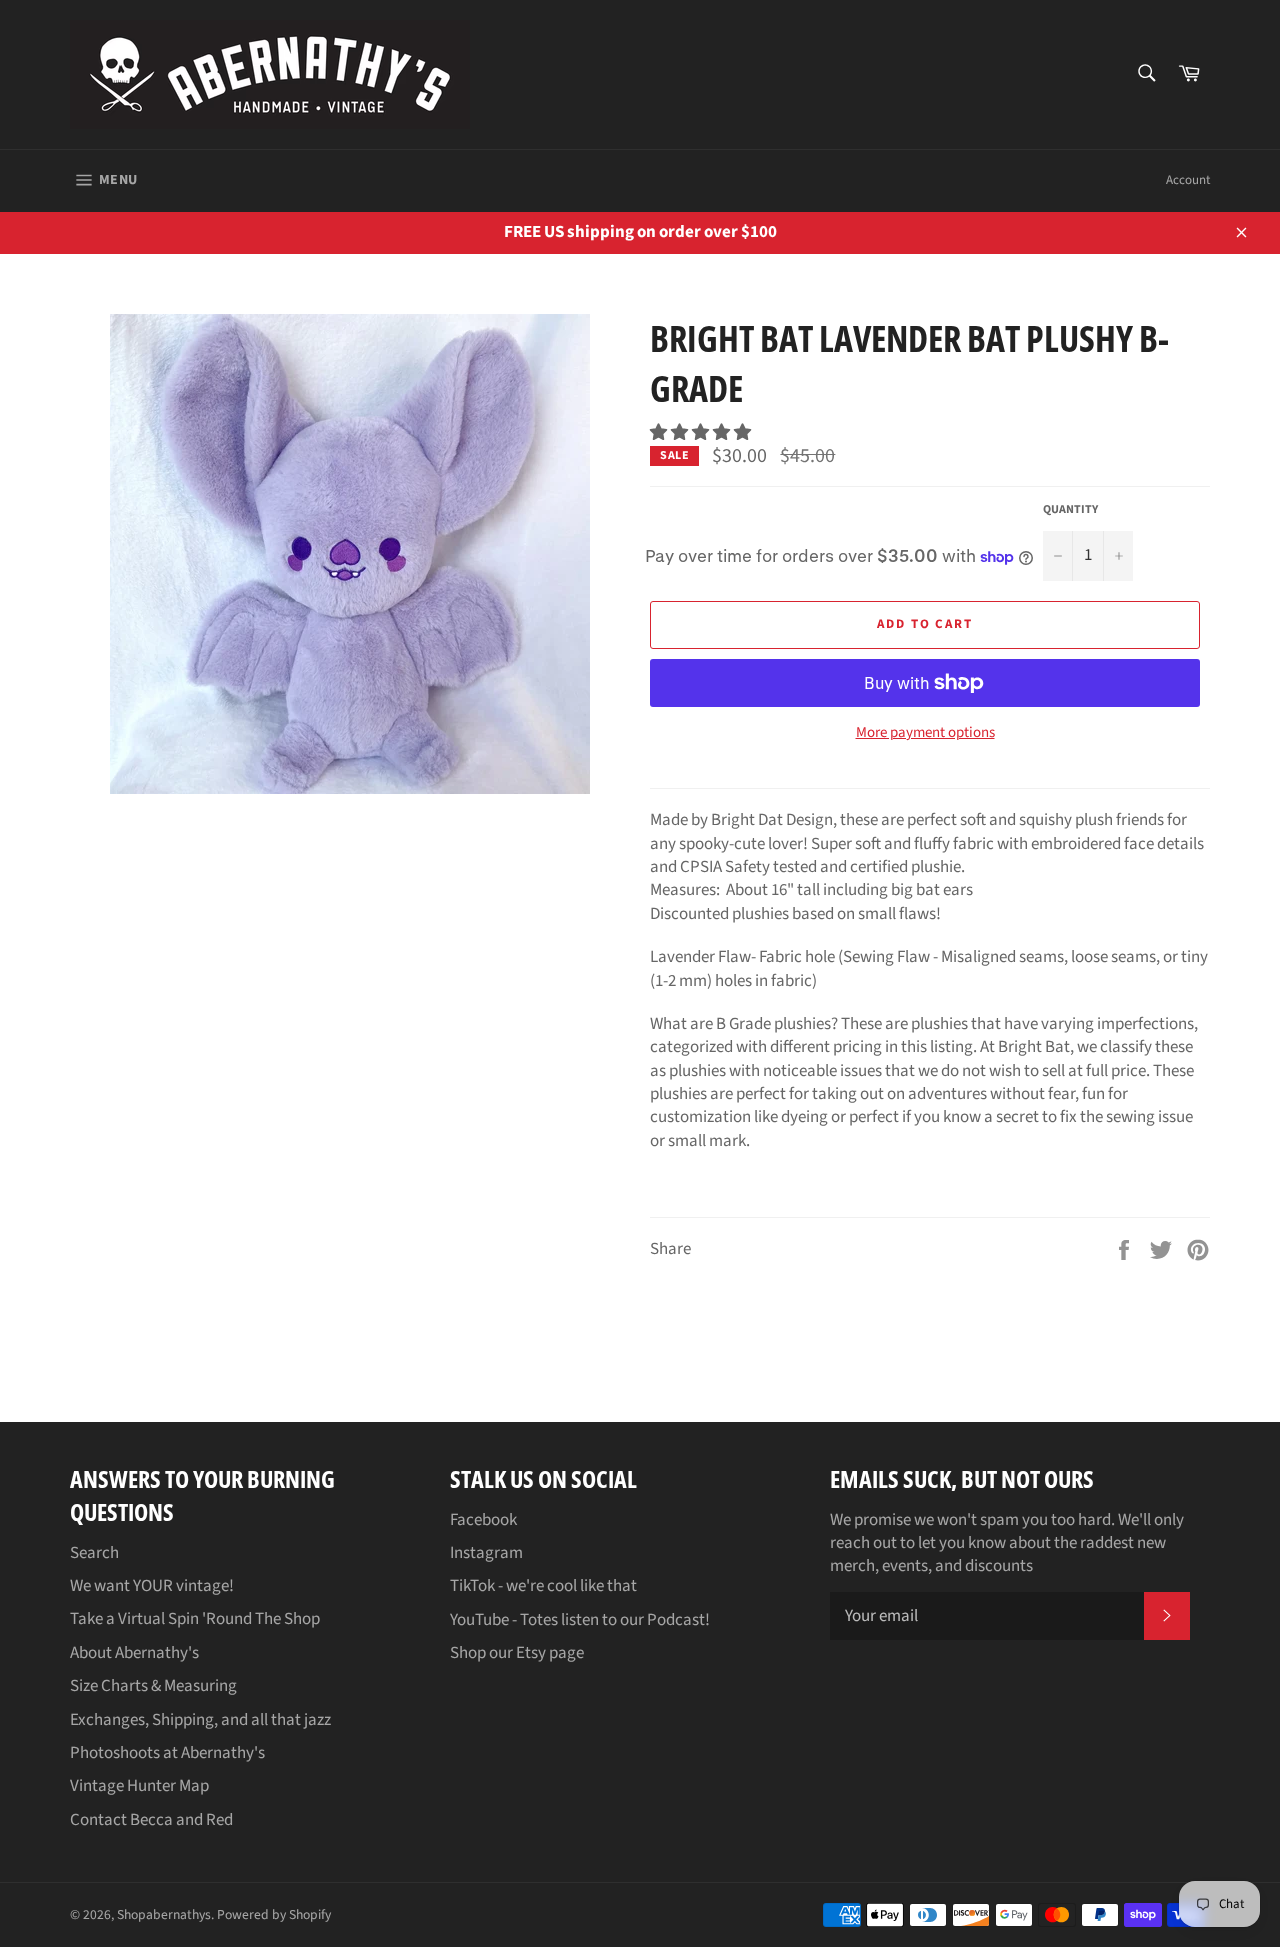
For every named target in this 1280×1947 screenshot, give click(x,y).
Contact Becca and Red (151, 1820)
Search (94, 1553)
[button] (702, 433)
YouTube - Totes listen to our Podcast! (580, 1620)
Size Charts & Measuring (153, 1686)
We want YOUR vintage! (152, 1586)
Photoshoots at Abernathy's (167, 1753)
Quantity (1070, 510)
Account (1188, 180)
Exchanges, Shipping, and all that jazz (200, 1720)
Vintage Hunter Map (139, 1786)
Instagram (486, 1553)
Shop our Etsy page (517, 1653)
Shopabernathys (164, 1914)
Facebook (483, 1520)
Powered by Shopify (274, 1914)
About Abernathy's (134, 1653)
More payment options (925, 733)
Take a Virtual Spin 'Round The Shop (195, 1619)
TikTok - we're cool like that (543, 1586)
